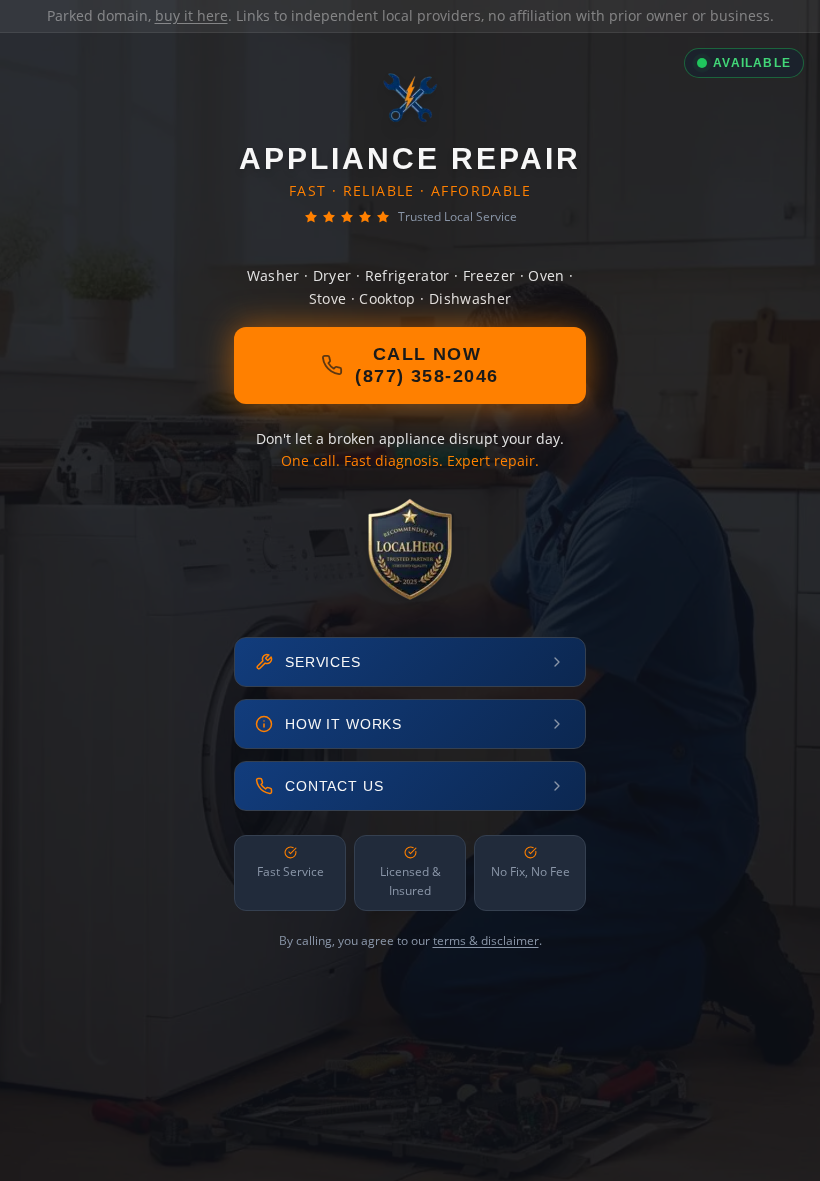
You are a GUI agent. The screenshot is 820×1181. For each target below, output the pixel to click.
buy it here (191, 15)
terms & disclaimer (486, 940)
